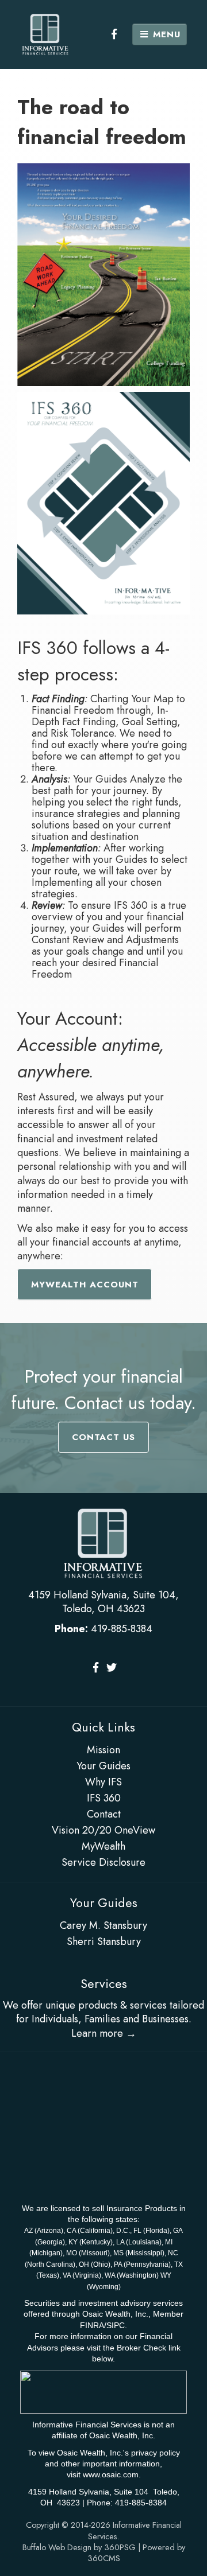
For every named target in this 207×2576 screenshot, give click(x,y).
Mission (103, 1750)
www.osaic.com (111, 2474)
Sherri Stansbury (104, 1941)
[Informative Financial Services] (45, 34)
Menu (165, 34)
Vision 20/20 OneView (103, 1830)
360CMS (104, 2558)
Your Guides (103, 1766)
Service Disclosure (103, 1862)
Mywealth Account (85, 1285)
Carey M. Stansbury (103, 1925)
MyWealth (103, 1846)
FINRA (92, 2325)
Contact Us (103, 1437)
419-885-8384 (122, 1629)
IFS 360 (104, 1798)
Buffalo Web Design (57, 2547)
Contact (104, 1814)
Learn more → (104, 2033)
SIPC (116, 2325)
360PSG (120, 2547)
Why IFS (103, 1782)
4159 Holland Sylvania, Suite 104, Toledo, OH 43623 (103, 1602)
